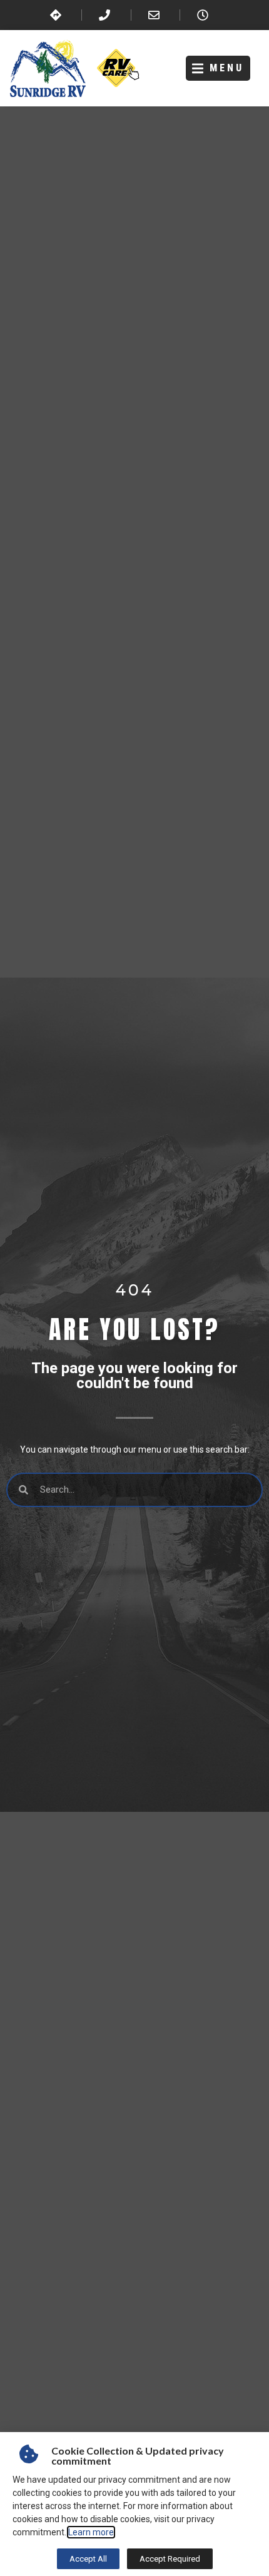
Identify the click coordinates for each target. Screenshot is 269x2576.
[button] (218, 69)
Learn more (91, 2532)
